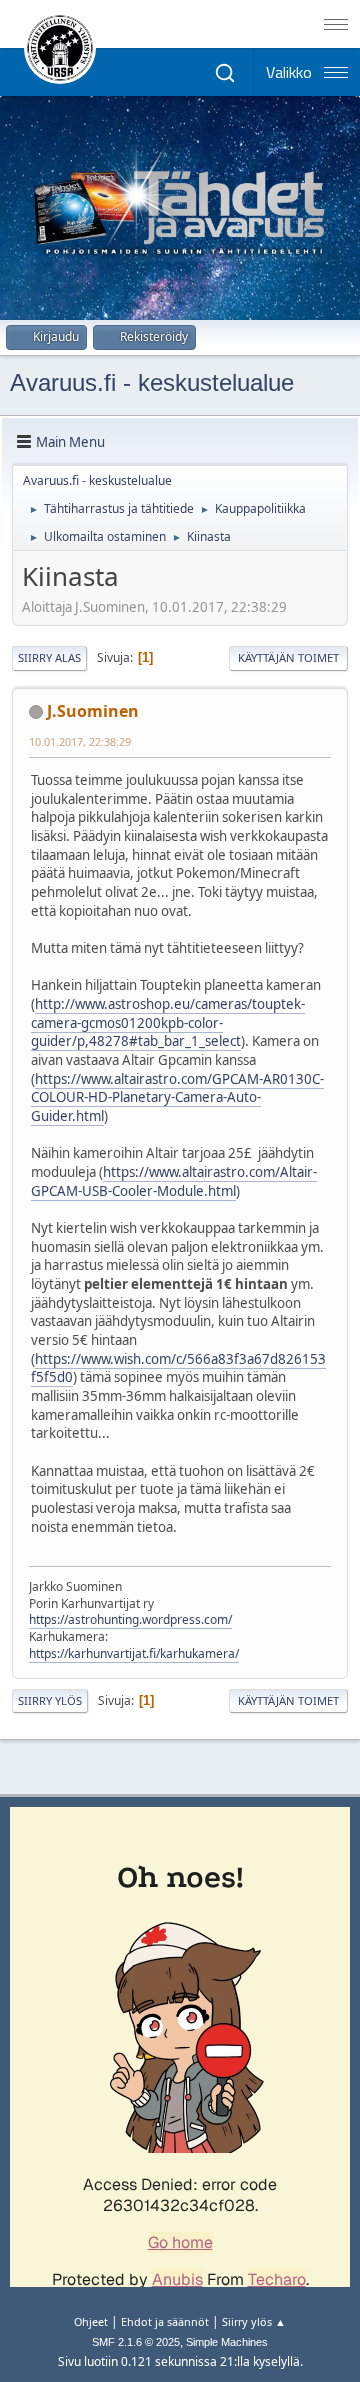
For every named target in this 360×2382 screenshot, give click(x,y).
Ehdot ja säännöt (165, 2321)
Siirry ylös (50, 1700)
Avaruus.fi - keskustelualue (152, 382)
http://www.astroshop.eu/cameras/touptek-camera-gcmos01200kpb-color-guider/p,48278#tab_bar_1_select (168, 1022)
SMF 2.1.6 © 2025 (136, 2342)
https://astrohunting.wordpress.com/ (130, 1619)
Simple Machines (227, 2342)
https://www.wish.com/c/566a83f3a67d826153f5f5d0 (178, 1368)
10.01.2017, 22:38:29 (80, 741)
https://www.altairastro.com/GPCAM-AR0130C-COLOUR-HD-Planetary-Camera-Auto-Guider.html (177, 1097)
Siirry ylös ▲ (254, 2321)
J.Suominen (93, 711)
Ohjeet (91, 2321)
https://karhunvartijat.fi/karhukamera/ (134, 1653)
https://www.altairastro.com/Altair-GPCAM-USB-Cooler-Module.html (174, 1181)
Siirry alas (49, 657)
